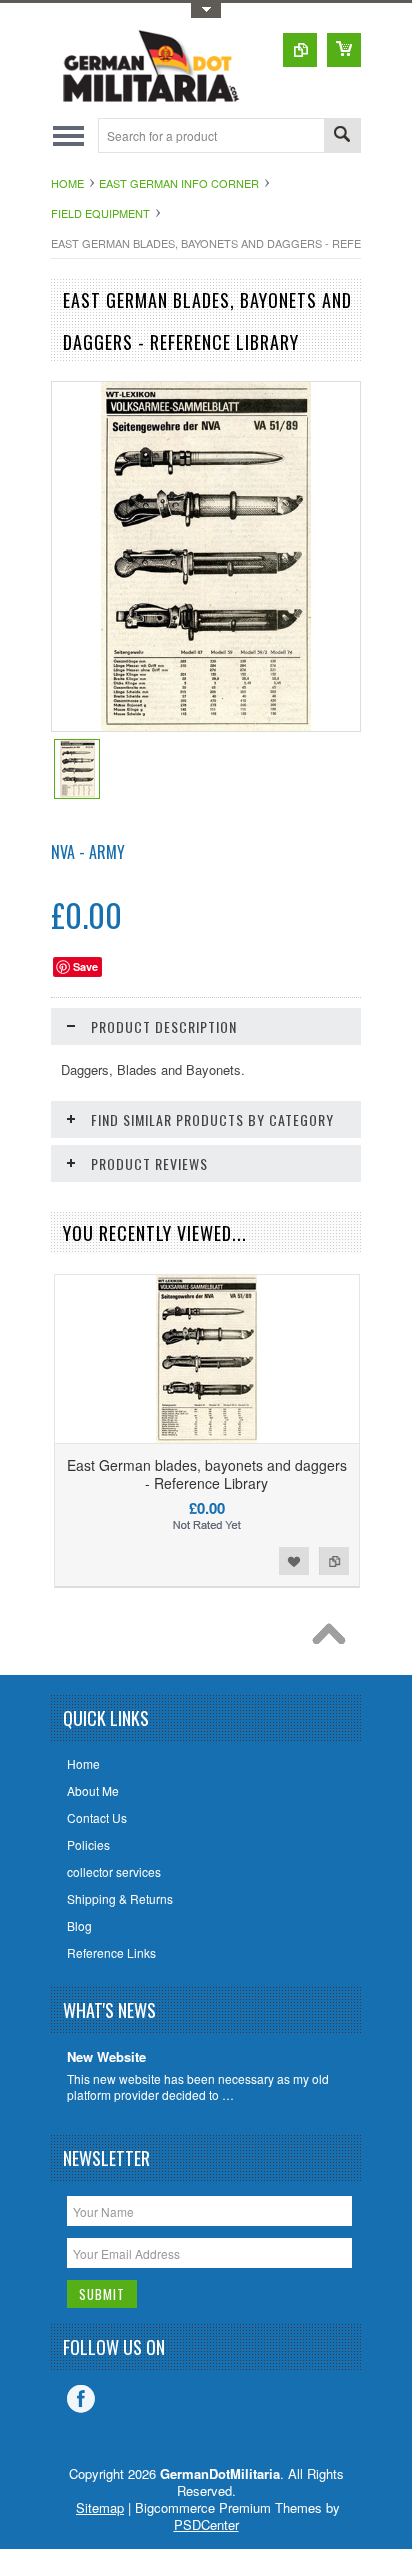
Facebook (81, 2399)
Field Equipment (100, 213)
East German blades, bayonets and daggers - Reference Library (207, 1474)
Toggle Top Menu (206, 10)
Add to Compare (334, 1561)
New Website (106, 2057)
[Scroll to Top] (334, 1639)
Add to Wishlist (294, 1561)
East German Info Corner (179, 183)
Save (85, 966)
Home (67, 183)
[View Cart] (344, 50)
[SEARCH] (342, 136)
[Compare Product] (300, 50)
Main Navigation (68, 135)
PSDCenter (206, 2524)
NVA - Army (88, 852)
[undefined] (206, 725)
